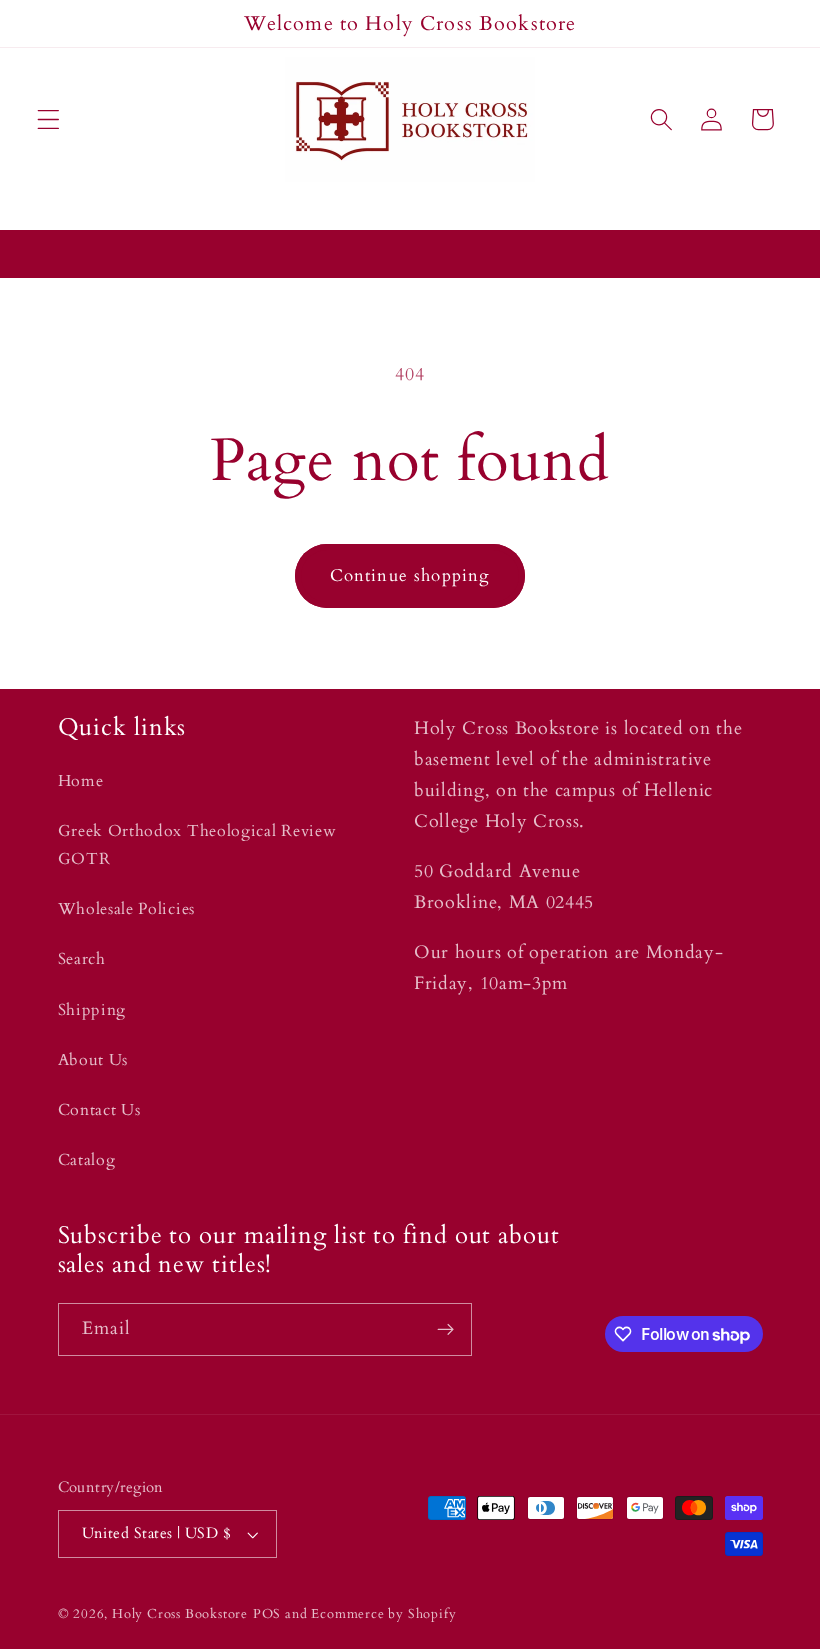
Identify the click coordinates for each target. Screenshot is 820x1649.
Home (81, 781)
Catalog (87, 1160)
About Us (93, 1060)
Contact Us (99, 1110)
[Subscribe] (445, 1330)
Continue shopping (410, 575)
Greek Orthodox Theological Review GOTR (197, 844)
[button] (48, 119)
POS (267, 1614)
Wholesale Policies (126, 909)
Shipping (92, 1010)
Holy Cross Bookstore (180, 1614)
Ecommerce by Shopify (383, 1614)
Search (82, 959)
